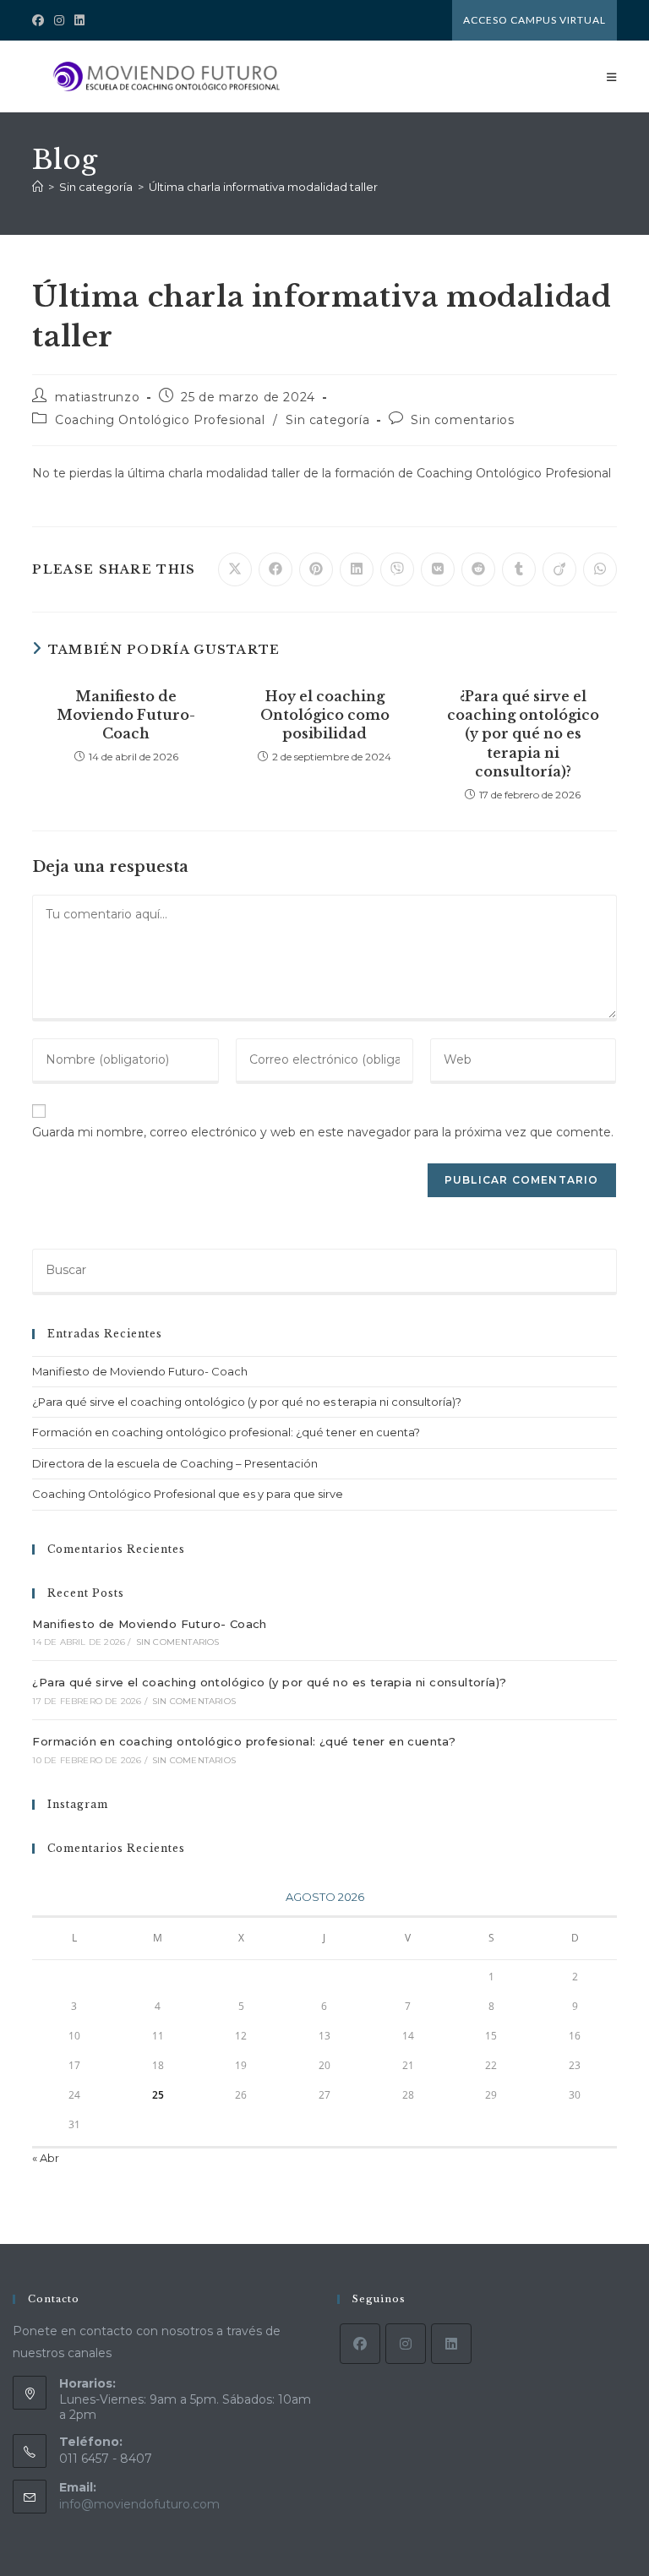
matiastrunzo (97, 397)
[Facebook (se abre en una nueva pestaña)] (41, 20)
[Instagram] (406, 2344)
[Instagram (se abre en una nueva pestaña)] (59, 20)
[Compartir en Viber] (397, 569)
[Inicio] (38, 187)
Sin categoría (327, 420)
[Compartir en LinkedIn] (357, 569)
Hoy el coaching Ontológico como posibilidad (325, 715)
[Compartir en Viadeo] (559, 569)
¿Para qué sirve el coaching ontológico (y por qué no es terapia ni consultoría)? (523, 734)
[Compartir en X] (235, 569)
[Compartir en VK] (438, 569)
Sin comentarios (462, 420)
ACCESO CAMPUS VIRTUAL (534, 20)
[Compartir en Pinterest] (316, 569)
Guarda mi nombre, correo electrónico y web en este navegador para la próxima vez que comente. (323, 1132)
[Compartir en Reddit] (478, 569)
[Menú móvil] (612, 77)
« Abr (46, 2158)
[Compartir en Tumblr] (519, 569)
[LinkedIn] (451, 2344)
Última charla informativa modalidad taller (263, 187)
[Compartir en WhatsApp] (600, 569)
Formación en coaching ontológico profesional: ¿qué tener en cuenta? (226, 1432)
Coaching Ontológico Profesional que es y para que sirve (188, 1494)
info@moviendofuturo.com (139, 2504)
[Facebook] (360, 2344)
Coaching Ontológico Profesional (160, 420)
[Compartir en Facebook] (275, 569)
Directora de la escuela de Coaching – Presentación (175, 1463)
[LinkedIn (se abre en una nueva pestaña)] (79, 20)
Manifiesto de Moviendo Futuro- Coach (126, 715)
